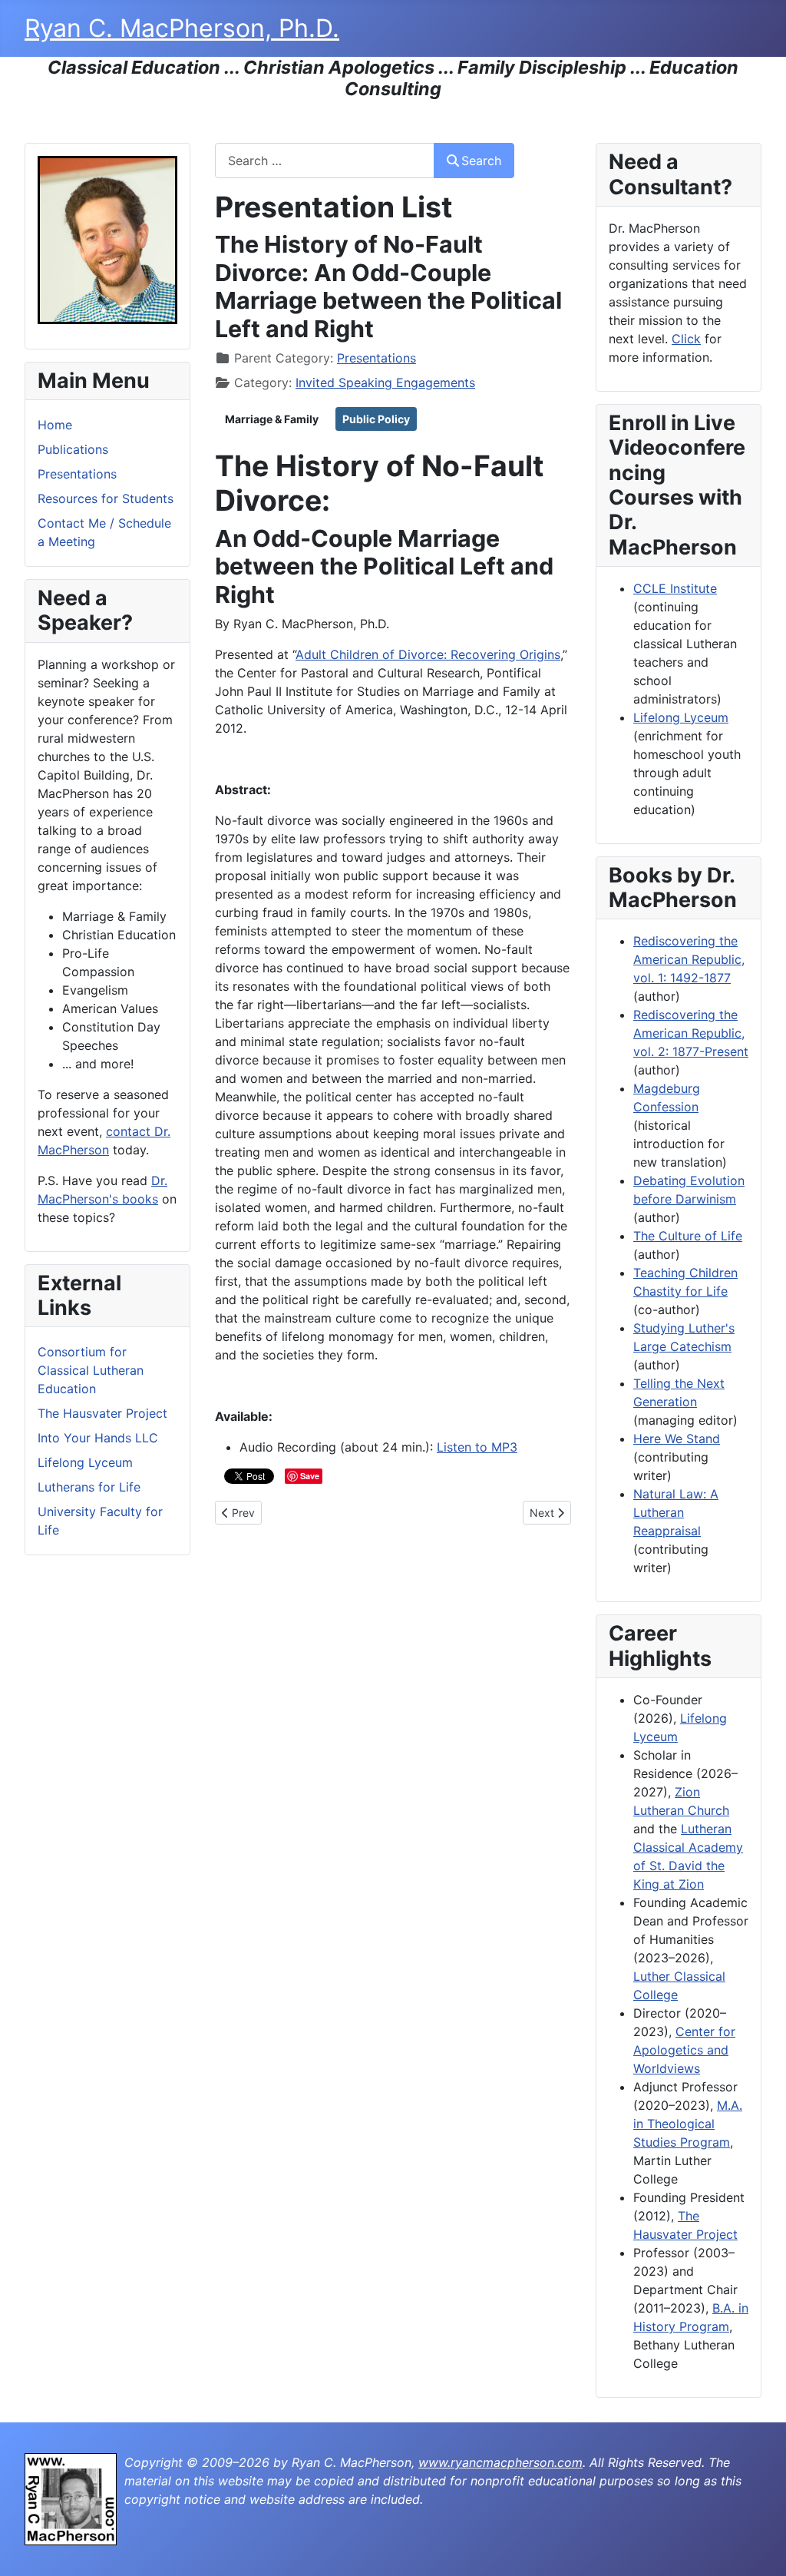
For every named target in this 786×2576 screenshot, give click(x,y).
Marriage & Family (272, 419)
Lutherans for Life (89, 1487)
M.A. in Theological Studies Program (688, 2124)
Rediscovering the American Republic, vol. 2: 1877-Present (691, 1033)
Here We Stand (677, 1439)
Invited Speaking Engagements (385, 382)
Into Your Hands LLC (98, 1438)
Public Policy (376, 419)
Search (481, 161)
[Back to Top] (759, 2548)
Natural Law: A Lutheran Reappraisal (676, 1512)
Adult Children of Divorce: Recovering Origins (428, 654)
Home (55, 425)
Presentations (77, 474)
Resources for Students (106, 498)
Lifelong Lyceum (85, 1462)
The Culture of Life (688, 1236)
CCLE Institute (675, 588)
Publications (73, 449)
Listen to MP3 (477, 1447)
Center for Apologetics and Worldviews (684, 2050)
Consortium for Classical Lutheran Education (91, 1370)
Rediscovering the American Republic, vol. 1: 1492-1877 (689, 959)
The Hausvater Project (102, 1413)
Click (686, 339)
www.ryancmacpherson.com (500, 2462)
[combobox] (325, 160)
